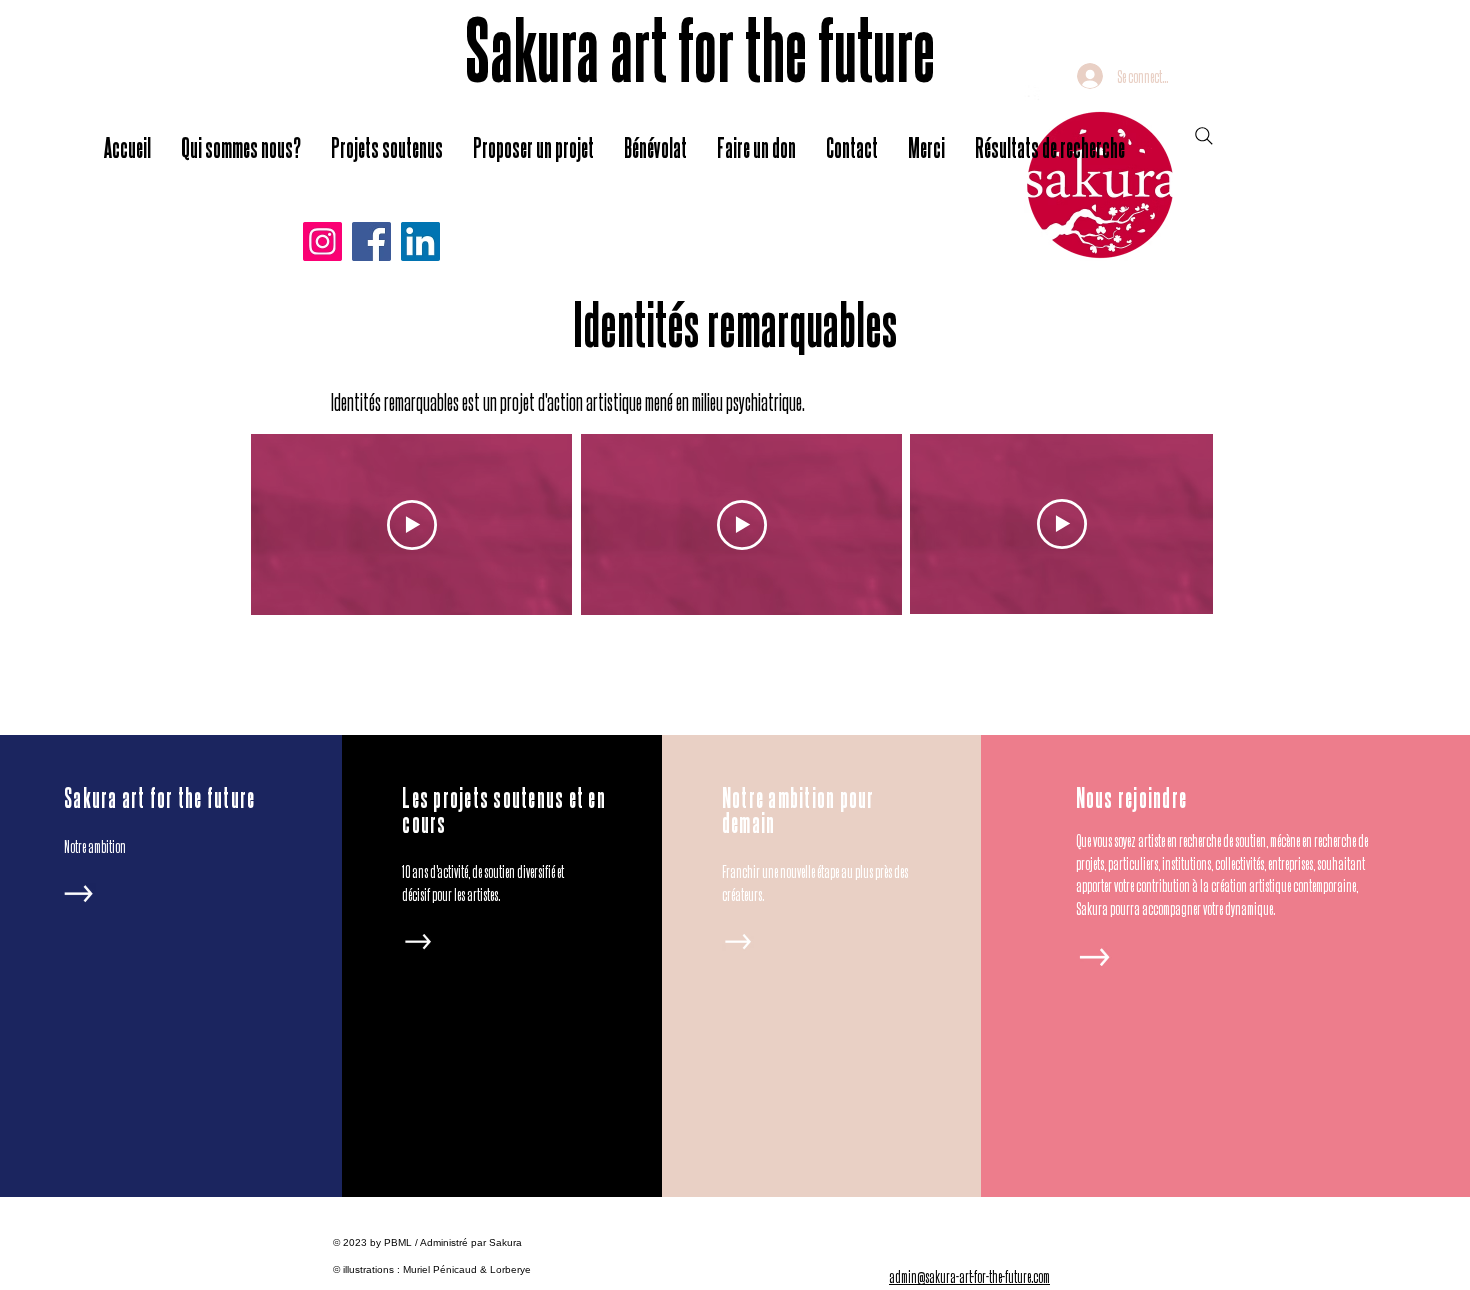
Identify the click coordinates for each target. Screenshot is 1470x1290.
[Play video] (412, 525)
